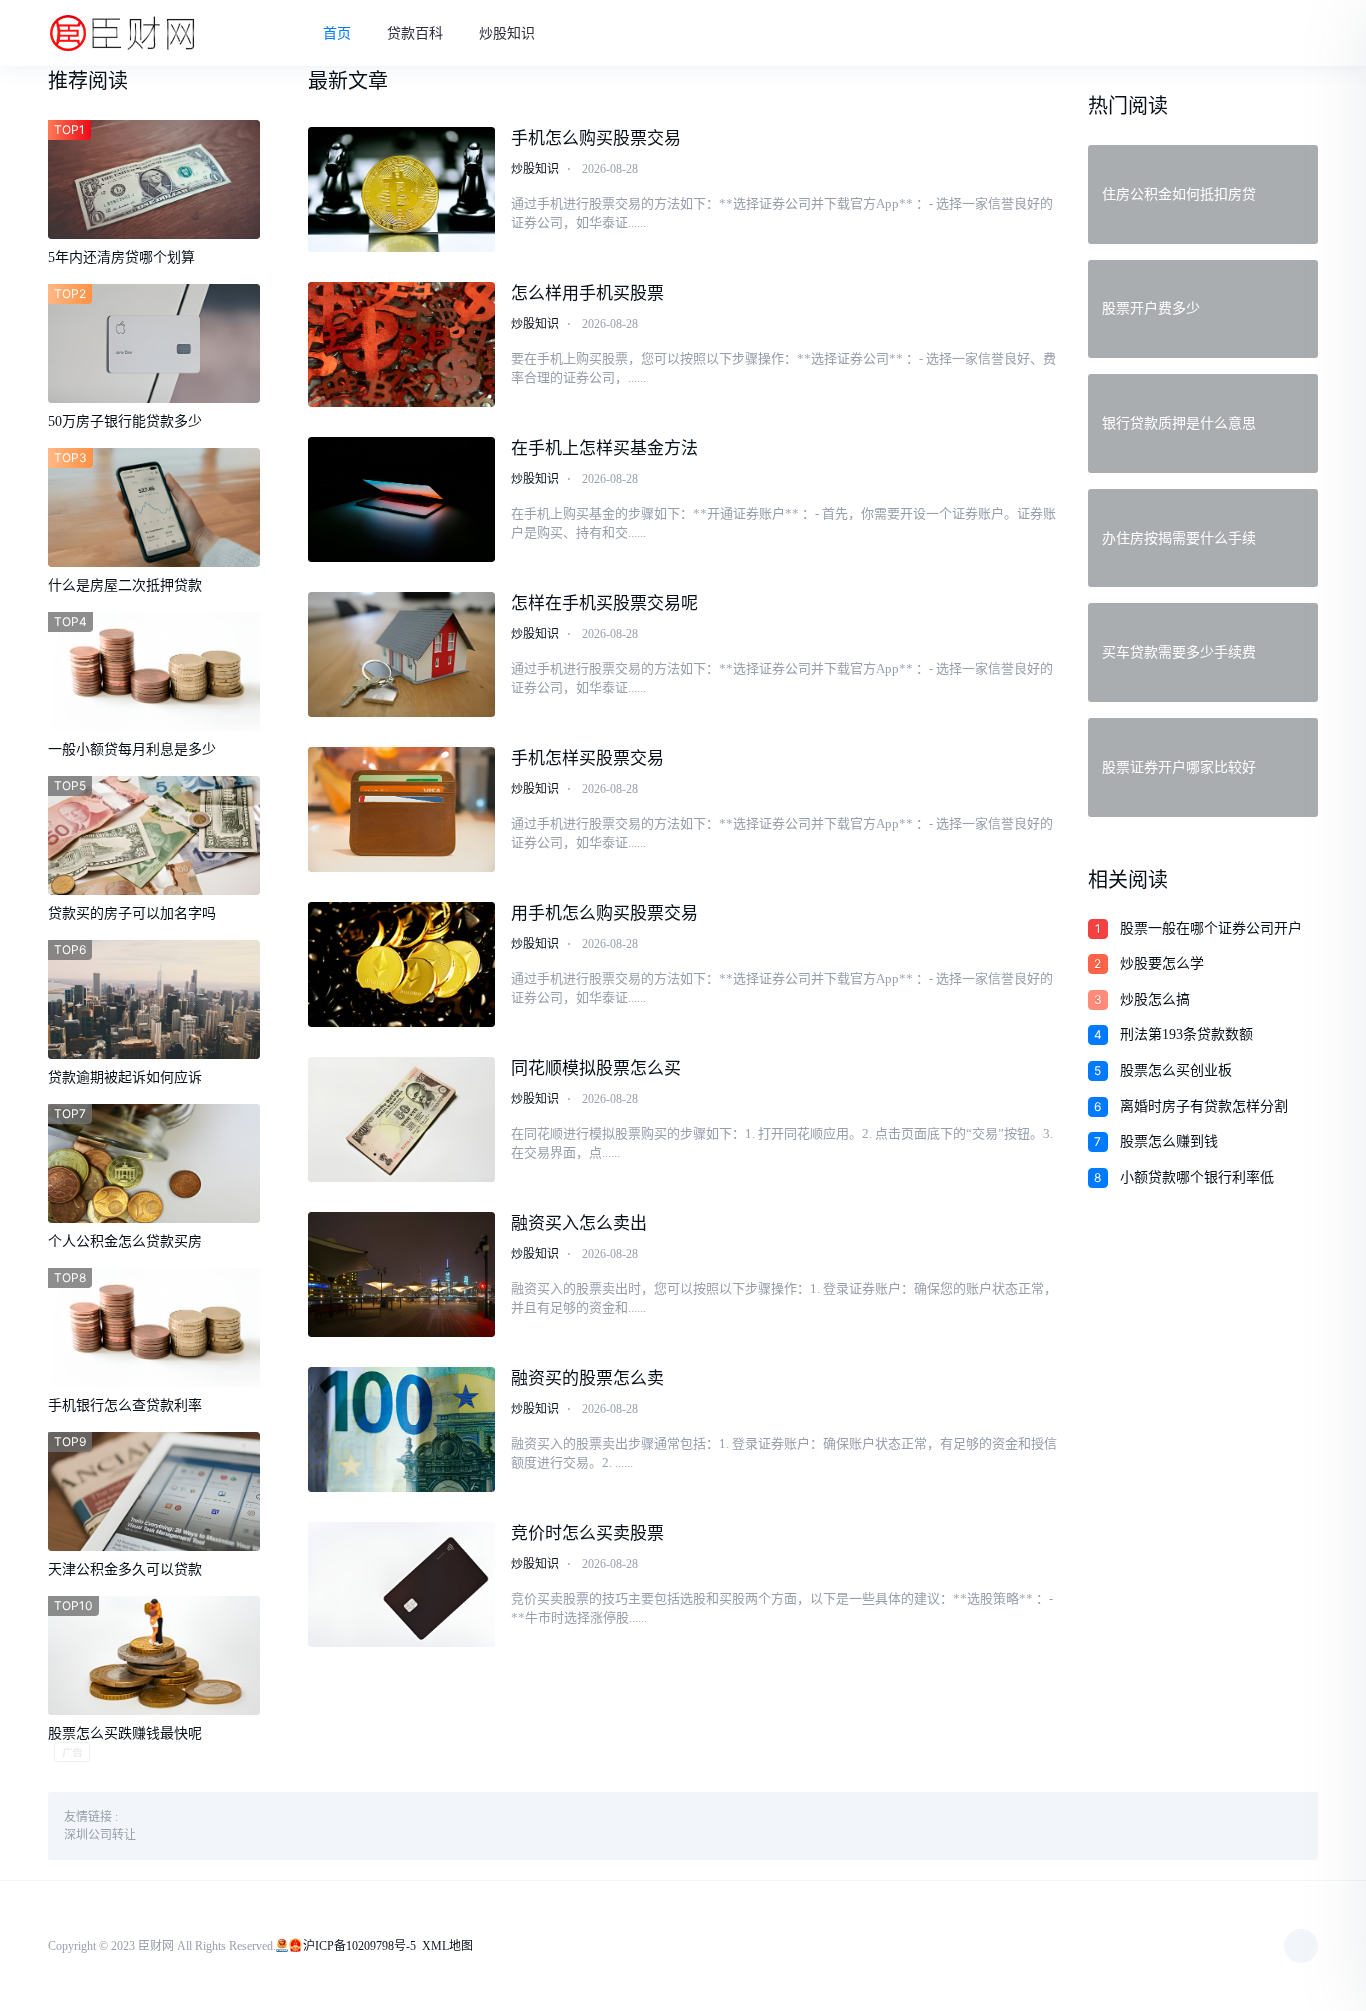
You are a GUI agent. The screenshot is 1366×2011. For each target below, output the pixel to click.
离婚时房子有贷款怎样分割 (1204, 1106)
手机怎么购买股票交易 (596, 138)
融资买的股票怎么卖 (587, 1378)
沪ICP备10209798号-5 (359, 1946)
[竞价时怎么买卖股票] (402, 1584)
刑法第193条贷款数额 (1186, 1034)
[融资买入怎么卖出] (402, 1274)
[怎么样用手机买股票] (402, 344)
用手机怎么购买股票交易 (604, 913)
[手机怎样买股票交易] (402, 809)
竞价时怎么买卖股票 (587, 1533)
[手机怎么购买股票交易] (402, 189)
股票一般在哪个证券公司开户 (1211, 928)
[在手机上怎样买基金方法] (402, 499)
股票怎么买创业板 (1176, 1070)
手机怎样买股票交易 (587, 758)
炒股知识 (507, 33)
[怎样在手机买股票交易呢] (402, 654)
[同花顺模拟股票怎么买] (402, 1119)
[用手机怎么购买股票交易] (402, 964)
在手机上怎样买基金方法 (604, 448)
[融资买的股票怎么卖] (402, 1429)
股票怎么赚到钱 (1169, 1141)
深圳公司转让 (100, 1835)
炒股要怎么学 (1162, 963)
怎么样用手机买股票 (587, 293)
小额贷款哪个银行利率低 (1197, 1177)
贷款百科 (415, 33)
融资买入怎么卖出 (579, 1223)
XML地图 (447, 1946)
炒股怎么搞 (1155, 999)
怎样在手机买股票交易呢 (604, 603)
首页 (337, 33)
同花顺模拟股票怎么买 (596, 1068)
